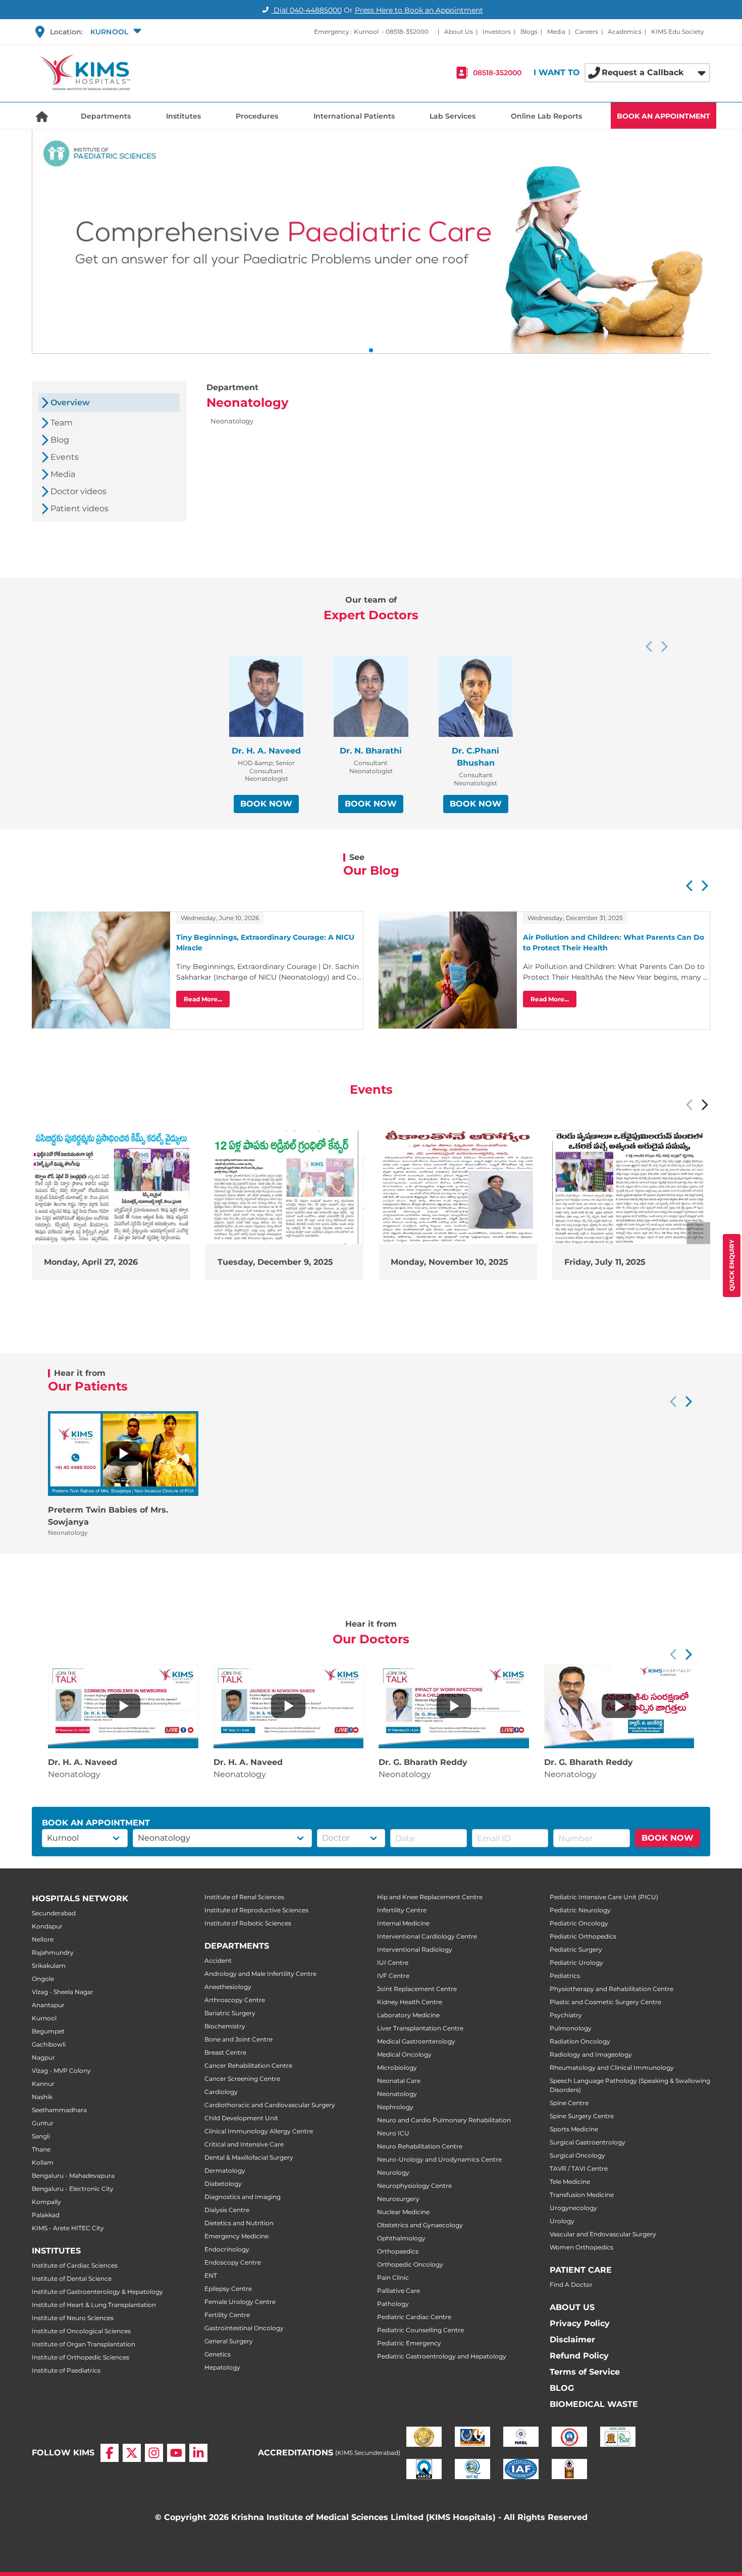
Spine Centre (569, 2103)
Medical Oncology (404, 2054)
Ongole (43, 1979)
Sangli (41, 2136)
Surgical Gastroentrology (588, 2142)
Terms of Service (585, 2372)
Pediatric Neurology (580, 1910)
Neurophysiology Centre (414, 2186)
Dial (307, 10)
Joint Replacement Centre (417, 1989)
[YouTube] (176, 2453)
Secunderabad (54, 1913)
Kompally (46, 2202)
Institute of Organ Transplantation (84, 2344)
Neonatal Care (399, 2081)
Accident (218, 1961)
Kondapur (47, 1926)
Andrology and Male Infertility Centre (260, 1974)
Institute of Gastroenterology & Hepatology (97, 2292)
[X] (132, 2453)
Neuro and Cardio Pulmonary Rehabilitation (444, 2120)
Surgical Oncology (577, 2155)
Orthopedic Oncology (410, 2264)
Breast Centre (225, 2052)
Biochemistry (225, 2026)
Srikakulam (49, 1966)
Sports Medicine (574, 2129)
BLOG (562, 2388)
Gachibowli (49, 2044)
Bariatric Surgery (230, 2013)
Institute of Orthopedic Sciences (81, 2357)
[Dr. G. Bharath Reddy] (619, 1706)
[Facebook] (110, 2453)
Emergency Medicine (236, 2236)
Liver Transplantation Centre (420, 2028)
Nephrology (395, 2107)
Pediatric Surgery (576, 1949)
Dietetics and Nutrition (239, 2223)
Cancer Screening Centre (242, 2079)
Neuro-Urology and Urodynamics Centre (439, 2159)
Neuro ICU (393, 2133)
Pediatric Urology (576, 1963)
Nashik (42, 2097)
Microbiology (397, 2068)
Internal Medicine (403, 1923)
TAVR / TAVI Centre (579, 2168)
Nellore (43, 1939)
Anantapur (48, 2005)
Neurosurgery (398, 2199)
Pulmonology (571, 2028)
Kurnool (44, 2018)
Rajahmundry (53, 1952)
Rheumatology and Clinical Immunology (612, 2068)
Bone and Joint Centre (238, 2039)
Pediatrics (565, 1976)
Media (556, 32)
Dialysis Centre (227, 2210)
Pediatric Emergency (409, 2343)
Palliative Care (399, 2291)
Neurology (393, 2172)
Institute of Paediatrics (66, 2370)
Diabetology (223, 2184)
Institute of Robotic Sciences (248, 1923)
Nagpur (43, 2057)
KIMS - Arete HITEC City (68, 2228)
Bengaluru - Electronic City (73, 2189)
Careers (587, 32)
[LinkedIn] (198, 2453)
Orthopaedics (398, 2251)
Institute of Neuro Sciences (73, 2318)
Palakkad (46, 2215)
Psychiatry (566, 2015)
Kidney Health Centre (410, 2002)
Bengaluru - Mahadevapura (73, 2176)
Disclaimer (572, 2340)
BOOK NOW (266, 804)
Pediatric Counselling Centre (420, 2330)
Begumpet (48, 2031)
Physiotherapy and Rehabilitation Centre (612, 1989)
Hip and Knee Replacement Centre (430, 1897)
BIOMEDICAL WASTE (594, 2404)
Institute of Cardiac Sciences (75, 2265)
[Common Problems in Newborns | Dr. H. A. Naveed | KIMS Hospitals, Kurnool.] (123, 1706)
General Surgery (229, 2341)
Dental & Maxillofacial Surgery (249, 2157)
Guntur (43, 2123)
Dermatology (225, 2170)
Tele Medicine (570, 2182)
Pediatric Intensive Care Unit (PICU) (604, 1897)
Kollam (43, 2162)
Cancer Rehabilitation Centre (248, 2065)
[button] (115, 32)
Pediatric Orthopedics (583, 1936)
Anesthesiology (228, 1987)
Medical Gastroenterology (416, 2041)
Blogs (529, 32)
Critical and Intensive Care (244, 2144)
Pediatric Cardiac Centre (414, 2317)
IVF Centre (393, 1976)
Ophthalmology (401, 2238)
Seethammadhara (59, 2110)
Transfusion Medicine (582, 2195)
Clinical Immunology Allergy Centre (259, 2131)
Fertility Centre (227, 2315)
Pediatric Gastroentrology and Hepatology (442, 2356)
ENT (211, 2275)
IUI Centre (393, 1963)
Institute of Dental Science (72, 2278)
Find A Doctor (571, 2285)
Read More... (203, 999)
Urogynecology (573, 2208)
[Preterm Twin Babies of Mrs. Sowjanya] (123, 1454)
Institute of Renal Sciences (244, 1897)
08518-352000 (407, 32)
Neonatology (397, 2094)
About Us (459, 32)
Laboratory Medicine (408, 2015)
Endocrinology (227, 2249)
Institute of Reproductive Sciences (256, 1910)
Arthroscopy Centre (235, 2000)
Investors (497, 32)
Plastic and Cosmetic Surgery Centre (605, 2002)
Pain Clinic (393, 2277)
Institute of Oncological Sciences (81, 2331)
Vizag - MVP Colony (61, 2071)
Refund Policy (579, 2356)
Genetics (218, 2354)
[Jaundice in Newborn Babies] (288, 1706)
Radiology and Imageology (591, 2054)
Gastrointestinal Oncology (244, 2328)
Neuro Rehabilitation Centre (420, 2146)
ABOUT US (572, 2307)
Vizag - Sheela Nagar (63, 1992)
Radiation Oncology (580, 2041)
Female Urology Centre (240, 2302)
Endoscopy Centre (233, 2262)
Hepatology (222, 2367)
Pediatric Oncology (579, 1923)
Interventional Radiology (415, 1949)
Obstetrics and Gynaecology (420, 2225)
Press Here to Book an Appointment (419, 10)
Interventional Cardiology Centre (427, 1936)
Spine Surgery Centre (582, 2116)
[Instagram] (154, 2453)
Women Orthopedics (581, 2247)
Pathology (393, 2304)
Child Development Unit (241, 2118)
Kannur (43, 2084)
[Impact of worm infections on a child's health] (454, 1706)
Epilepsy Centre (228, 2289)
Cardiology (221, 2092)
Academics (625, 32)
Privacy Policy (580, 2323)
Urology (562, 2221)
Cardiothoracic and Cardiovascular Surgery (270, 2105)
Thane (41, 2149)
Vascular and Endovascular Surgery (603, 2234)
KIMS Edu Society (678, 32)
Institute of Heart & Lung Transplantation (94, 2305)
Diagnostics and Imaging (243, 2197)
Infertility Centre (402, 1910)
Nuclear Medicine (403, 2212)
